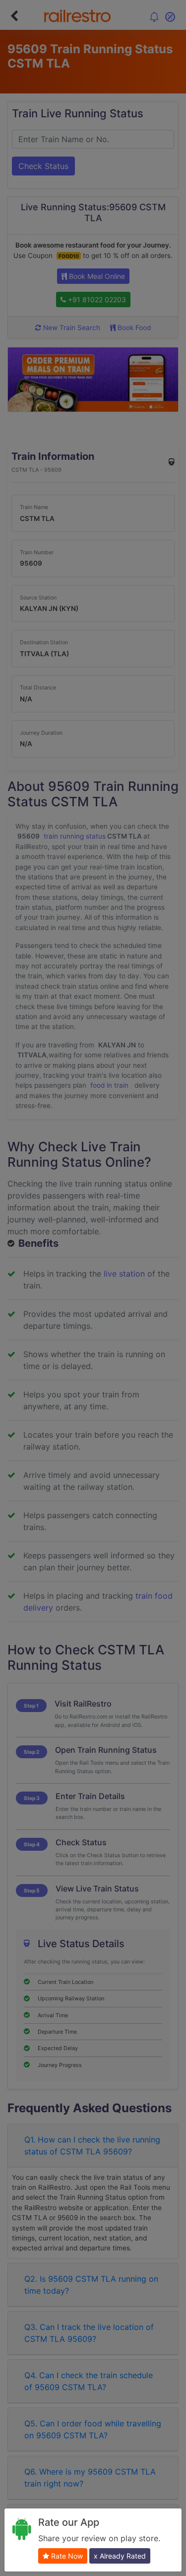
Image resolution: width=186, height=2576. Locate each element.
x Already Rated (120, 2556)
